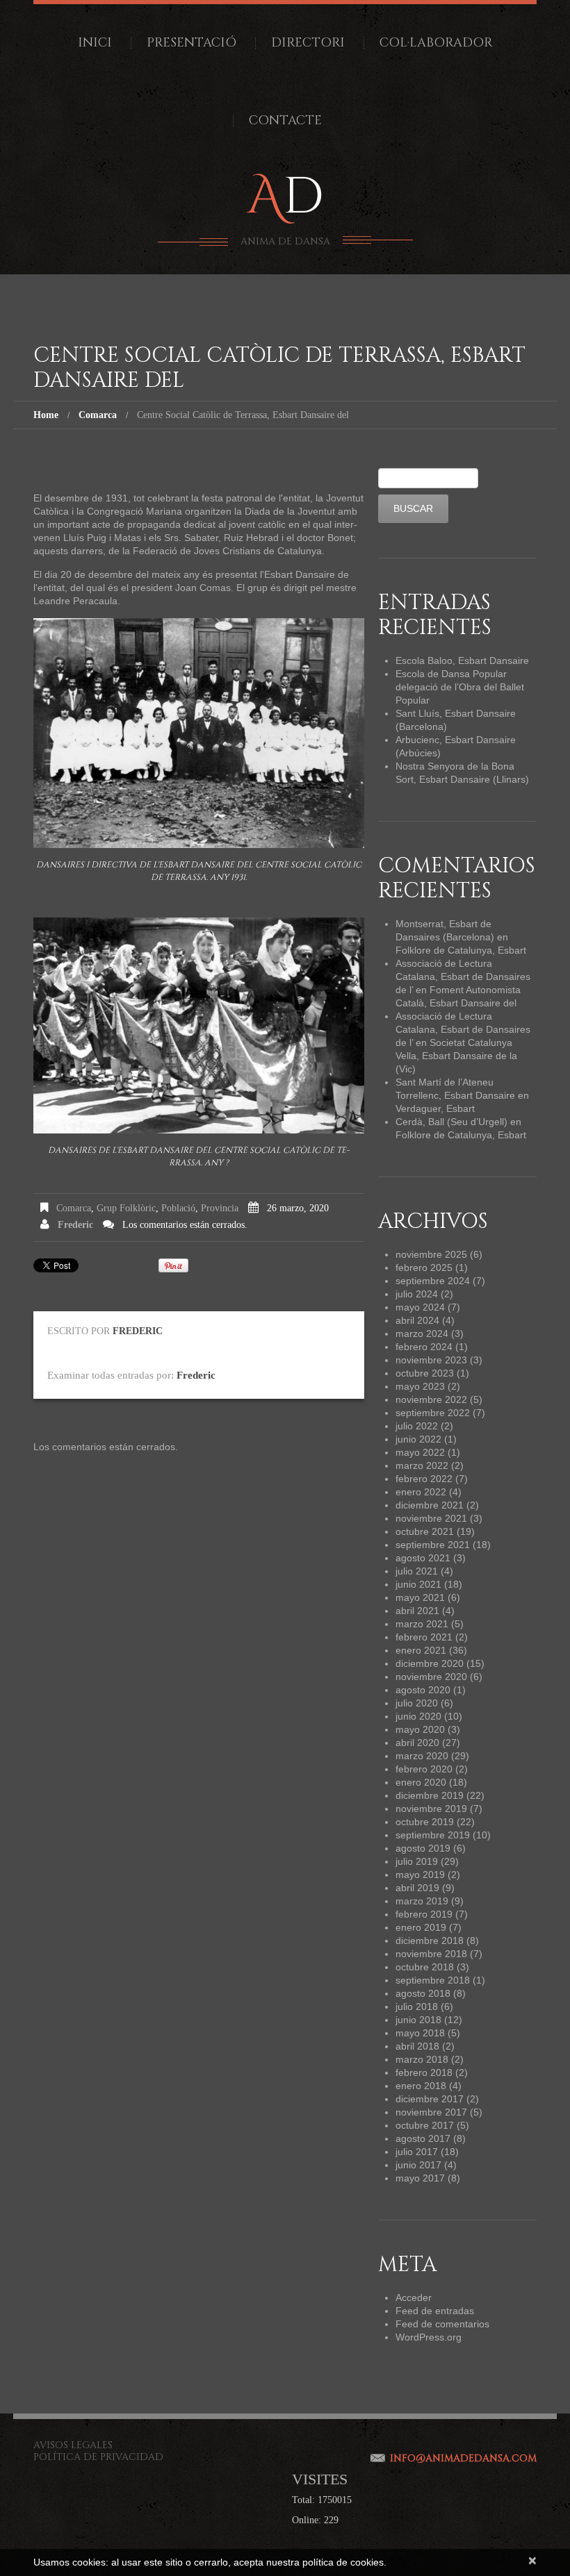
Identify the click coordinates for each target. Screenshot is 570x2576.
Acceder (414, 2297)
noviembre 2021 (431, 1518)
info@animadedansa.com (463, 2458)
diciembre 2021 (430, 1505)
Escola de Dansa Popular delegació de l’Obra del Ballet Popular (460, 687)
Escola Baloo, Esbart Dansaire (462, 660)
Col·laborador (436, 43)
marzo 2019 (422, 1901)
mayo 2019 (420, 1875)
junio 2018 (418, 2020)
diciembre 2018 (430, 1941)
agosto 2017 (423, 2138)
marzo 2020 (422, 1756)
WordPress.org (429, 2337)
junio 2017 (418, 2165)
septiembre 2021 (433, 1545)
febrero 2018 (424, 2072)
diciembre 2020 (430, 1663)
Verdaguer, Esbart (435, 1108)
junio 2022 (418, 1439)
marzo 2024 (422, 1333)
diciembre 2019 (430, 1795)
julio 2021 (417, 1571)
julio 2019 (417, 1861)
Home (46, 415)
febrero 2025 (424, 1268)
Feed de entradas (435, 2311)
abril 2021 (417, 1611)
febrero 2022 (424, 1479)
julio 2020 (417, 1703)
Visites (320, 2479)
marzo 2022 (422, 1465)
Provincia (220, 1208)
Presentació (192, 43)
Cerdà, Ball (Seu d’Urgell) (451, 1122)
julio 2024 (417, 1294)
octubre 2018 (425, 1967)
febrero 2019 (424, 1914)
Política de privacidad (98, 2457)
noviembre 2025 (431, 1254)
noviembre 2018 (431, 1954)
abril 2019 (417, 1888)
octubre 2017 (425, 2125)
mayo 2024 (420, 1307)
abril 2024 (417, 1320)
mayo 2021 (420, 1597)
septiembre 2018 (433, 1980)
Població (178, 1208)
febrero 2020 (424, 1769)
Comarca (98, 415)
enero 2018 (421, 2086)
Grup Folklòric (126, 1208)
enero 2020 (421, 1782)
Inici (95, 43)
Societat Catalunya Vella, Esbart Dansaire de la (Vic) (456, 1056)
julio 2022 (417, 1426)
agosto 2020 (423, 1690)
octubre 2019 (425, 1822)
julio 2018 (417, 2006)
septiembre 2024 (433, 1281)
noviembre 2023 (431, 1360)
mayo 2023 (420, 1386)
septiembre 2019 (433, 1835)
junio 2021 (418, 1584)
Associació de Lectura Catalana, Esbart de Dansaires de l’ (463, 977)
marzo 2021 (422, 1624)
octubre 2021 (425, 1531)
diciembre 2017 (430, 2099)
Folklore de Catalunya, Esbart (461, 950)
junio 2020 (418, 1716)
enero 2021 (421, 1650)
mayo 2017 (420, 2178)
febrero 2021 (424, 1637)
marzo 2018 (422, 2059)
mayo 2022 (420, 1452)
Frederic (75, 1225)
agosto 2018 (423, 1993)
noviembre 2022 (431, 1399)
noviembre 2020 (431, 1677)
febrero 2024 (424, 1347)
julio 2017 (417, 2152)
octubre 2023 (425, 1373)
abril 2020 (417, 1743)
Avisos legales (73, 2445)
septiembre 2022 (433, 1413)
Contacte (285, 121)
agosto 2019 (423, 1848)
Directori (308, 43)
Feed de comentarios (442, 2324)
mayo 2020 (420, 1729)
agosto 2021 (423, 1558)
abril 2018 (417, 2046)
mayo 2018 (420, 2033)
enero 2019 (421, 1927)
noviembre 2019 (431, 1809)
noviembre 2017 (431, 2112)
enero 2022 (421, 1492)
